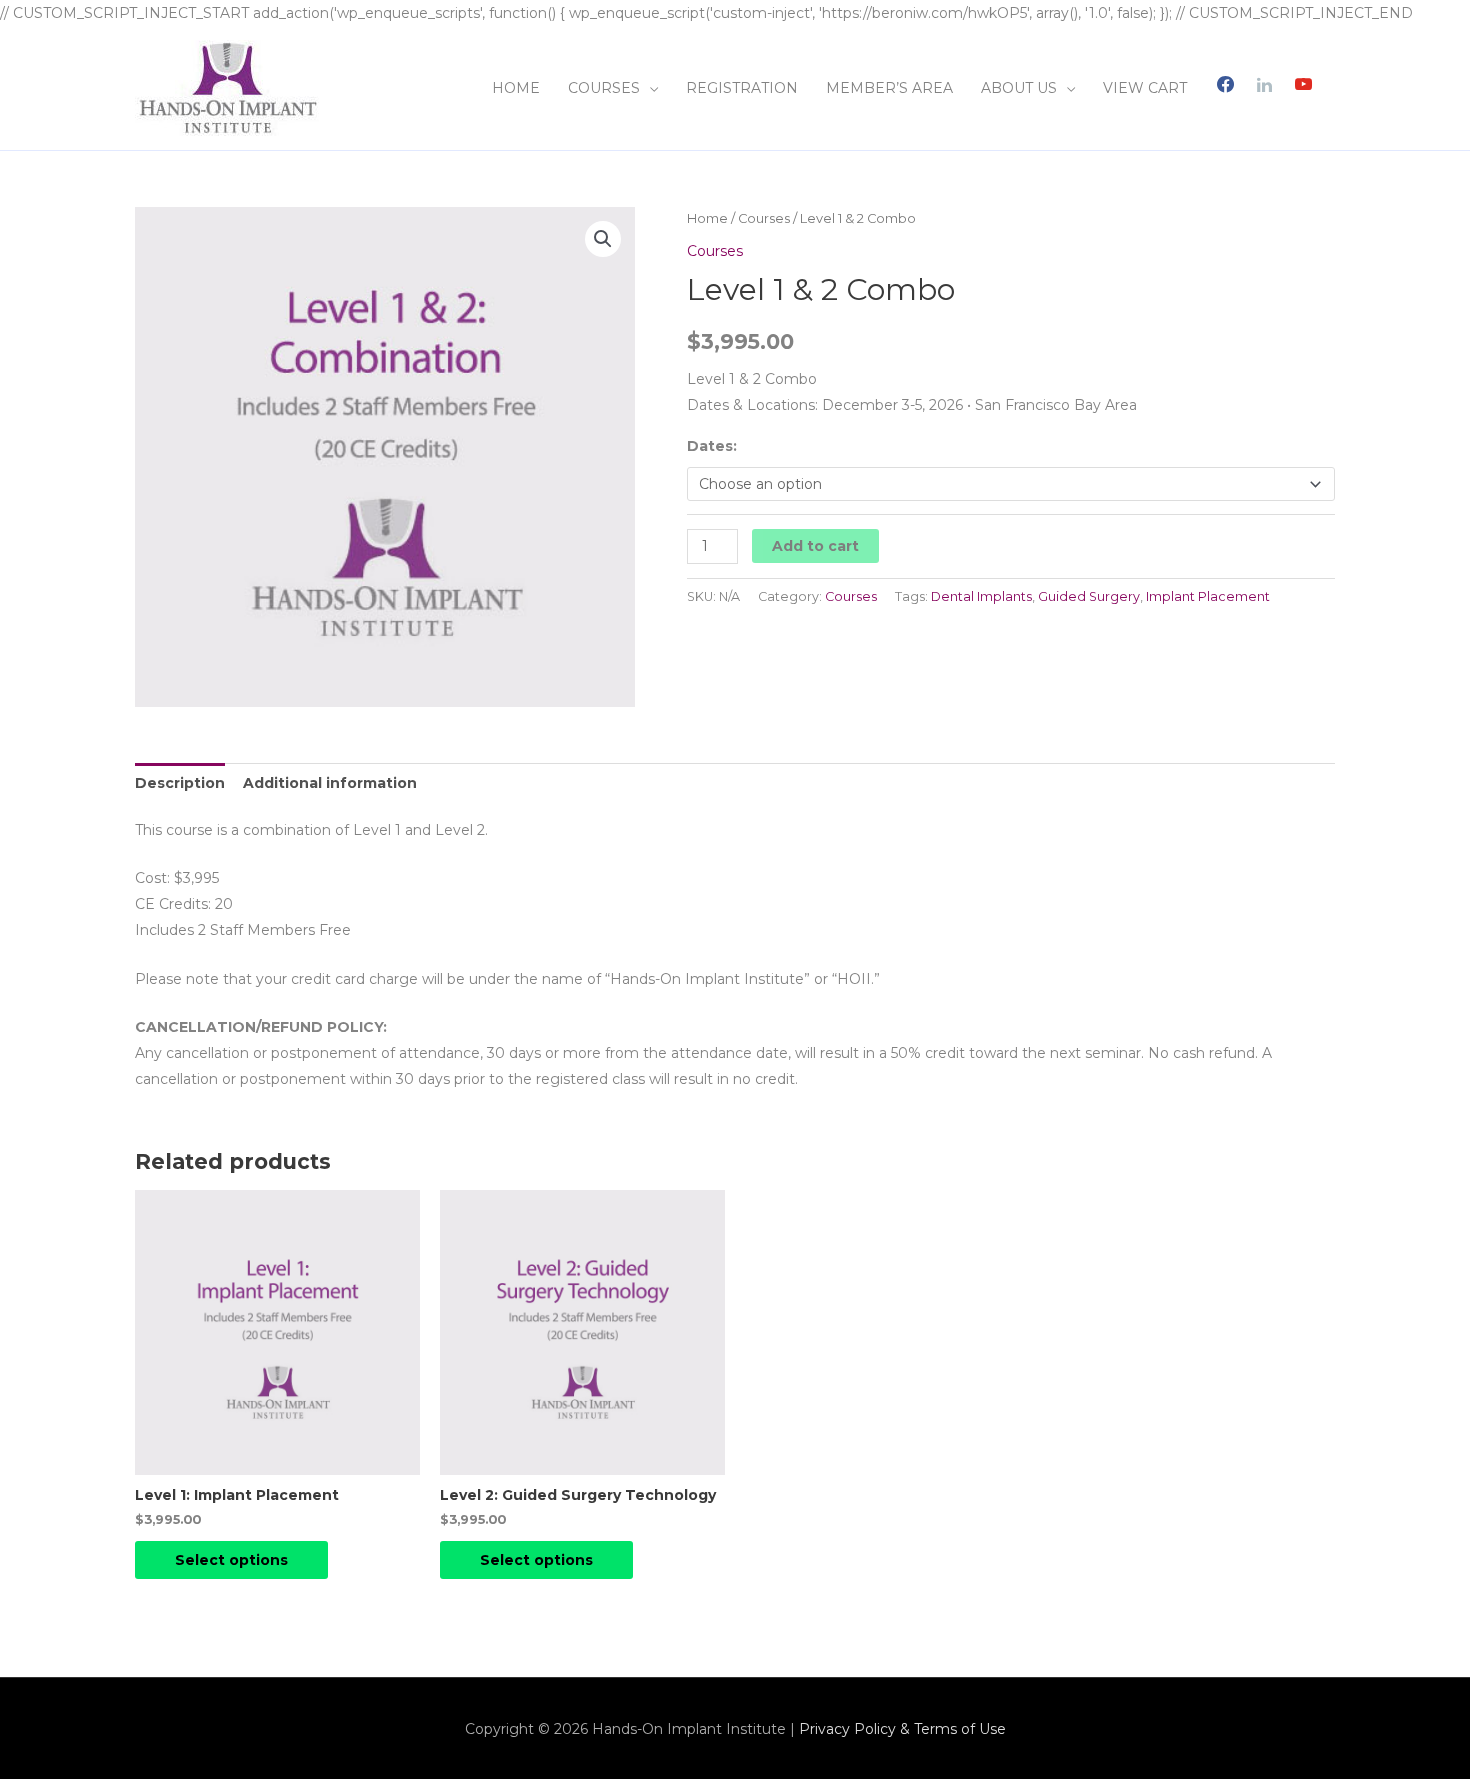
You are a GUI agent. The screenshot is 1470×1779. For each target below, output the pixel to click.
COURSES (604, 88)
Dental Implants (981, 596)
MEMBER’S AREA (889, 88)
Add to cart (815, 546)
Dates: (712, 446)
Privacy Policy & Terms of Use (902, 1729)
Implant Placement (1208, 596)
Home (707, 218)
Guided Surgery (1089, 596)
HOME (516, 88)
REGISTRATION (742, 88)
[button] (603, 239)
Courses (764, 218)
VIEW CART (1145, 88)
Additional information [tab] (330, 783)
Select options (231, 1560)
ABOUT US (1019, 88)
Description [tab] (180, 783)
